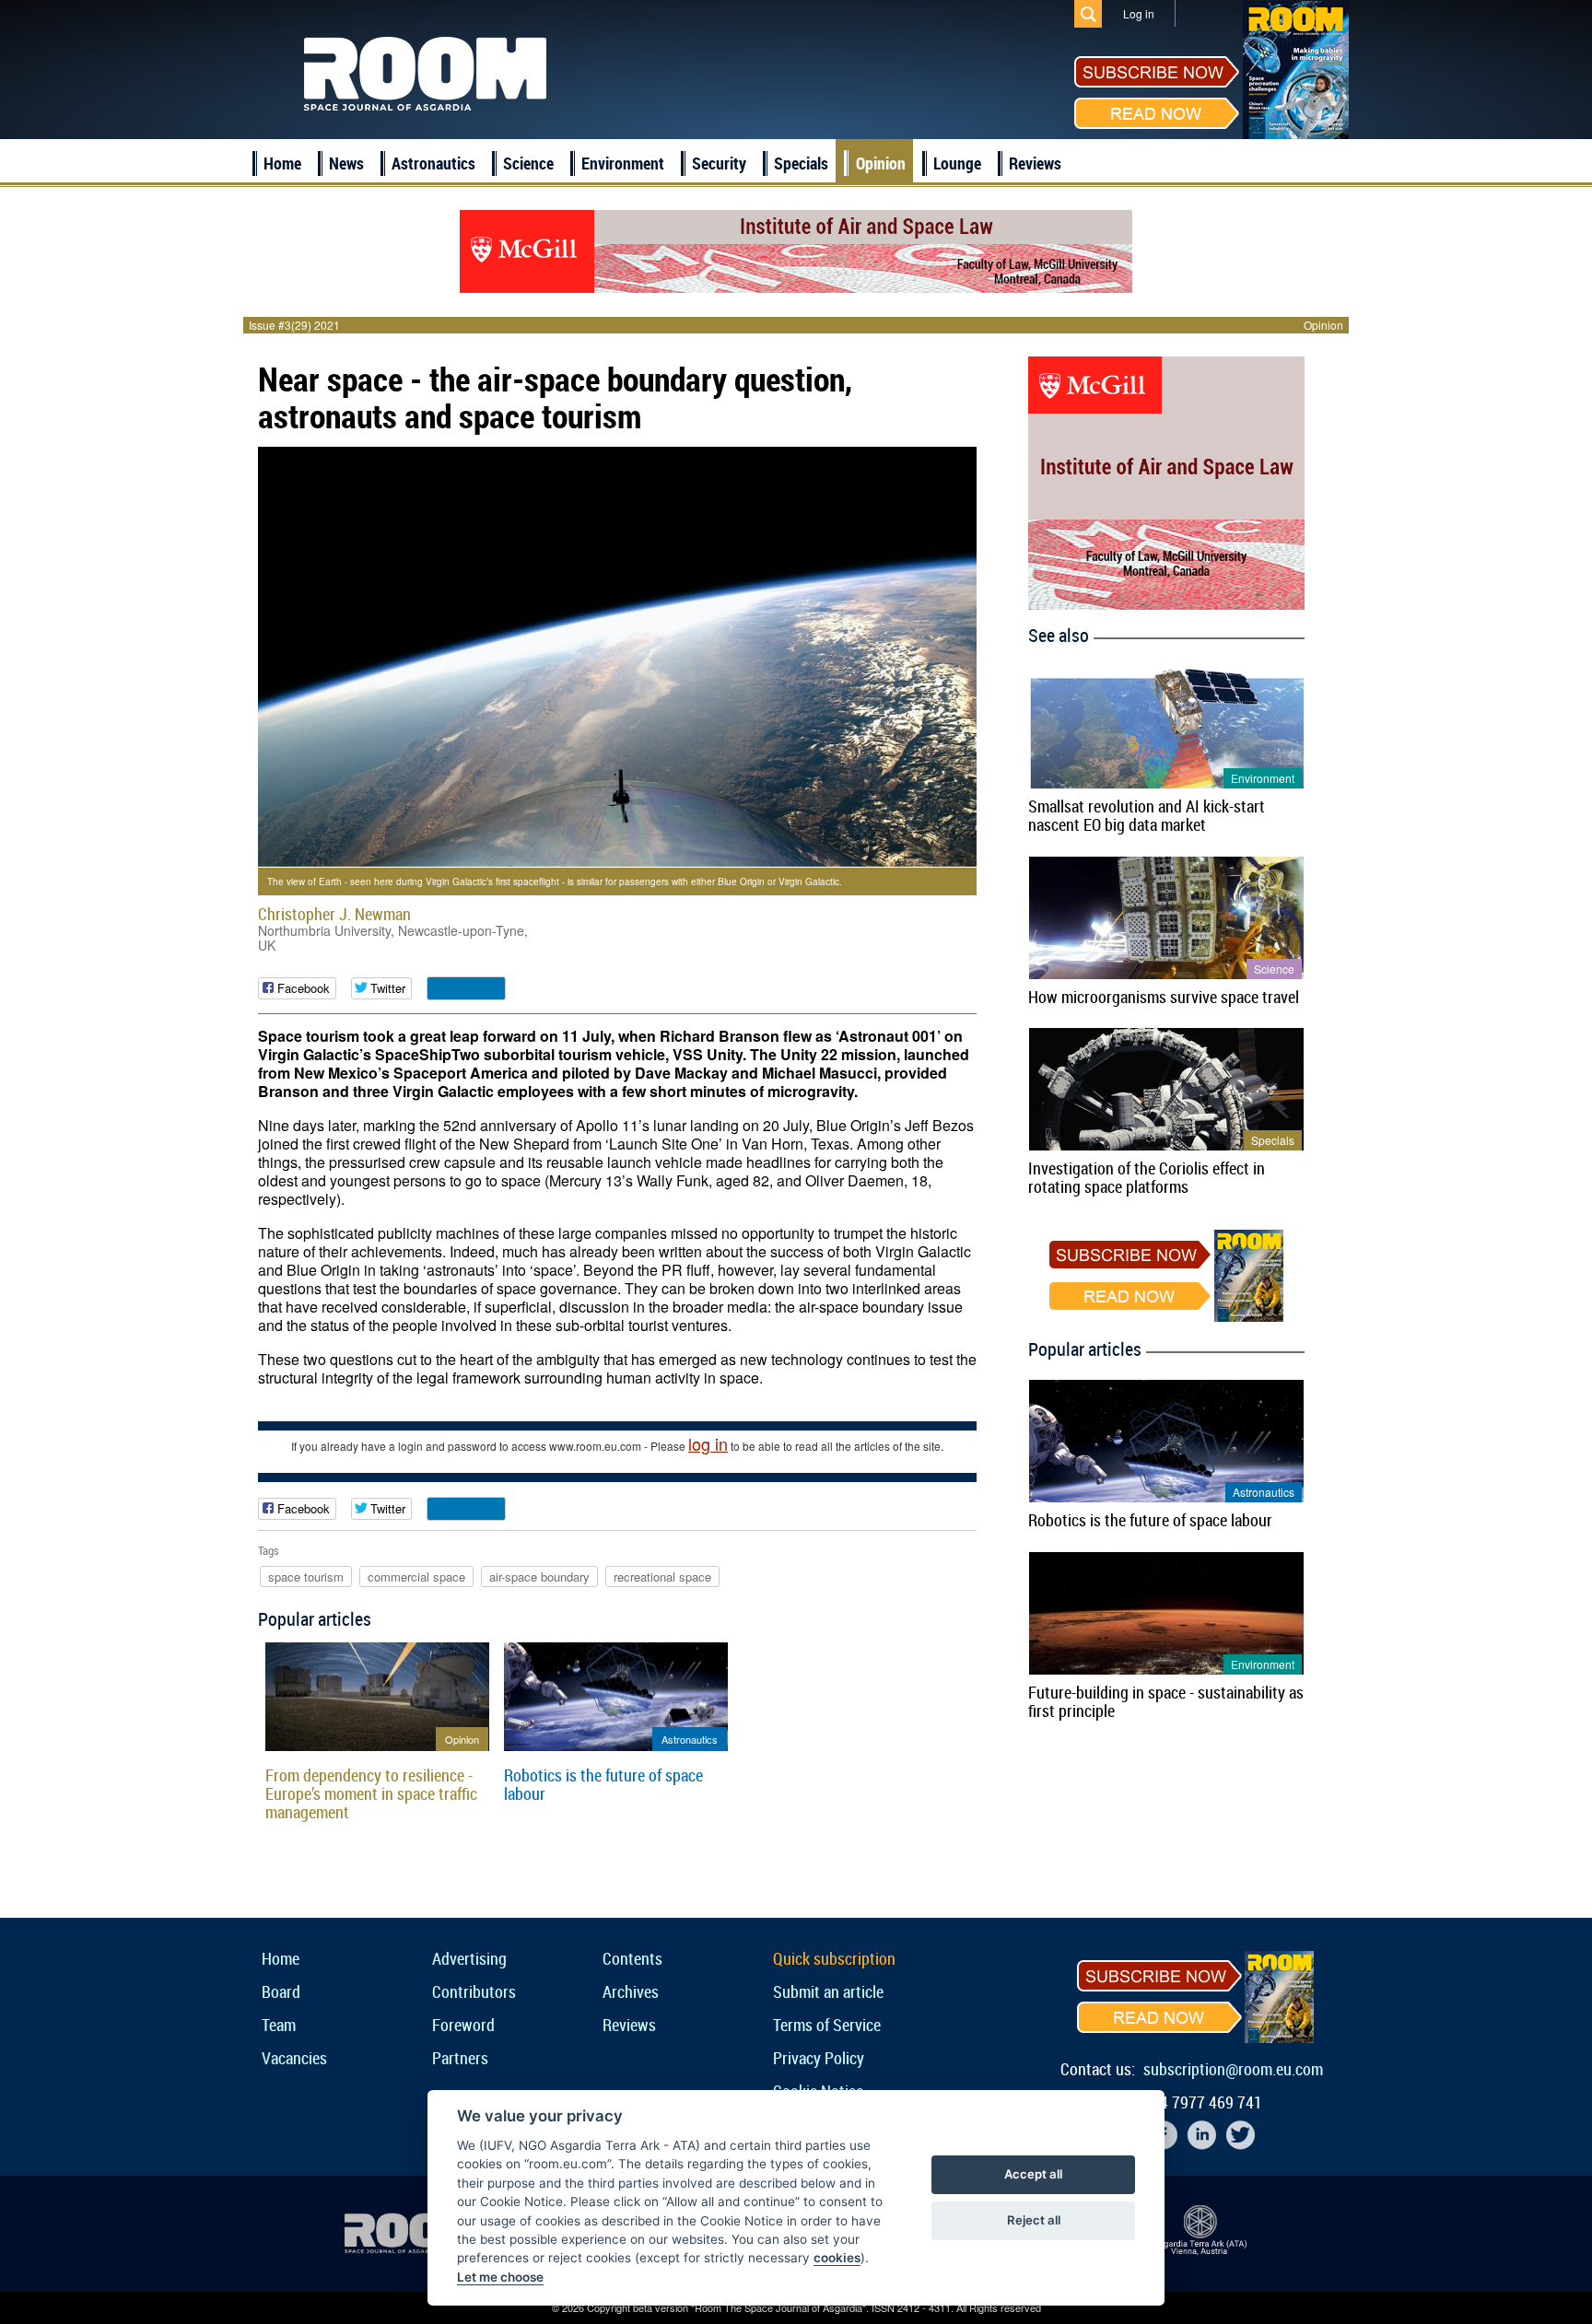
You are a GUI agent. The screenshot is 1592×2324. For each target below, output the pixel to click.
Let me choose (500, 2277)
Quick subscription (834, 1958)
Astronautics (433, 163)
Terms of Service (827, 2025)
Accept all (1033, 2174)
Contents (632, 1958)
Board (281, 1991)
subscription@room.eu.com (1233, 2069)
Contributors (474, 1991)
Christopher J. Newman (334, 914)
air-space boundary (539, 1577)
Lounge (957, 163)
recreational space (662, 1577)
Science (528, 163)
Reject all (1034, 2220)
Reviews (1035, 163)
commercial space (416, 1577)
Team (279, 2025)
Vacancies (294, 2058)
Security (719, 163)
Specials (801, 163)
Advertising (469, 1958)
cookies (837, 2258)
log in (708, 1443)
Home (282, 163)
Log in (1139, 13)
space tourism (306, 1577)
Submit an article (828, 1991)
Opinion (881, 163)
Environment (623, 163)
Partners (460, 2058)
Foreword (463, 2025)
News (346, 163)
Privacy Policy (819, 2058)
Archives (631, 1991)
